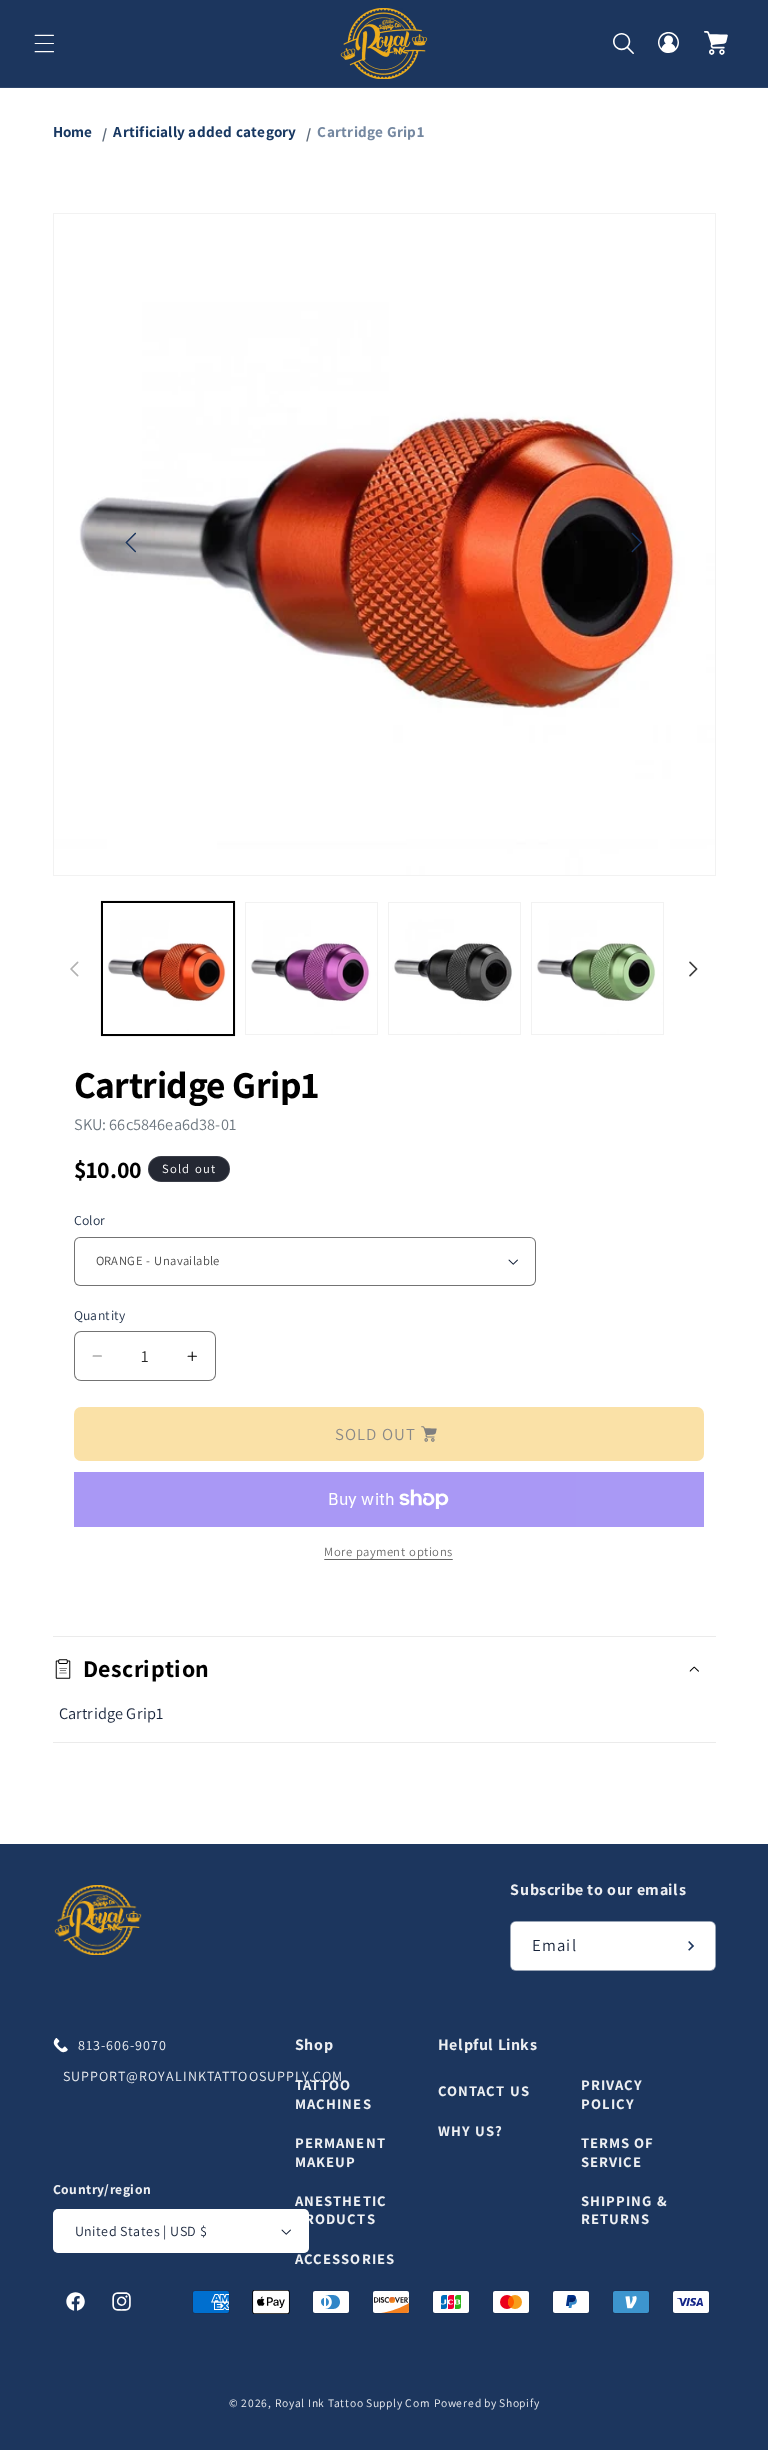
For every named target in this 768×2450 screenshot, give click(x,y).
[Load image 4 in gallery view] (597, 968)
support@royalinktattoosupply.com (175, 2076)
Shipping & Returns (624, 2209)
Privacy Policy (612, 2094)
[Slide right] (694, 969)
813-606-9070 (123, 2045)
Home (73, 131)
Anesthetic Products (341, 2209)
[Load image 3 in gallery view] (454, 968)
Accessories (345, 2258)
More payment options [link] (388, 1551)
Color (90, 1220)
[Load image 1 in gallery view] (168, 968)
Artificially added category (204, 131)
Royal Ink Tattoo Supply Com (353, 2402)
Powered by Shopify (486, 2402)
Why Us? (471, 2130)
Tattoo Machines (333, 2094)
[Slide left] (75, 969)
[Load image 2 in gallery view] (311, 968)
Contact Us (484, 2091)
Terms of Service (618, 2151)
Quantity (100, 1315)
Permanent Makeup (340, 2151)
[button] (44, 43)
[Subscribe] (691, 1945)
